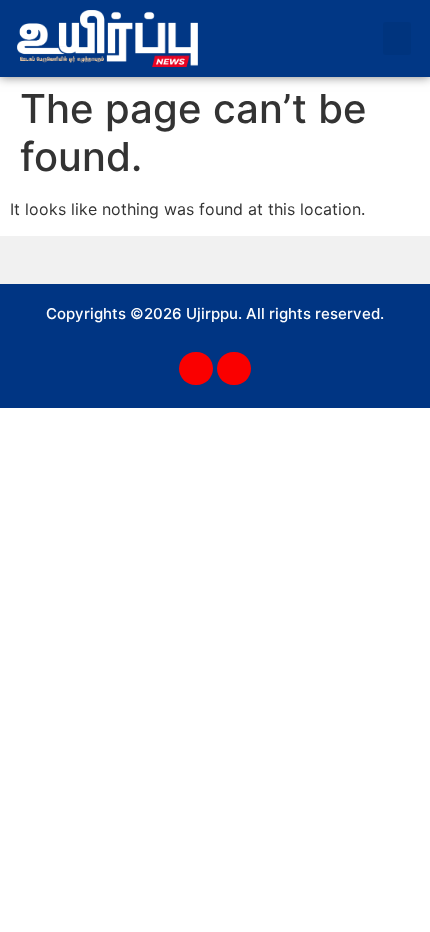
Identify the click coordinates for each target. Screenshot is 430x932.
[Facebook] (196, 369)
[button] (397, 38)
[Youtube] (234, 369)
